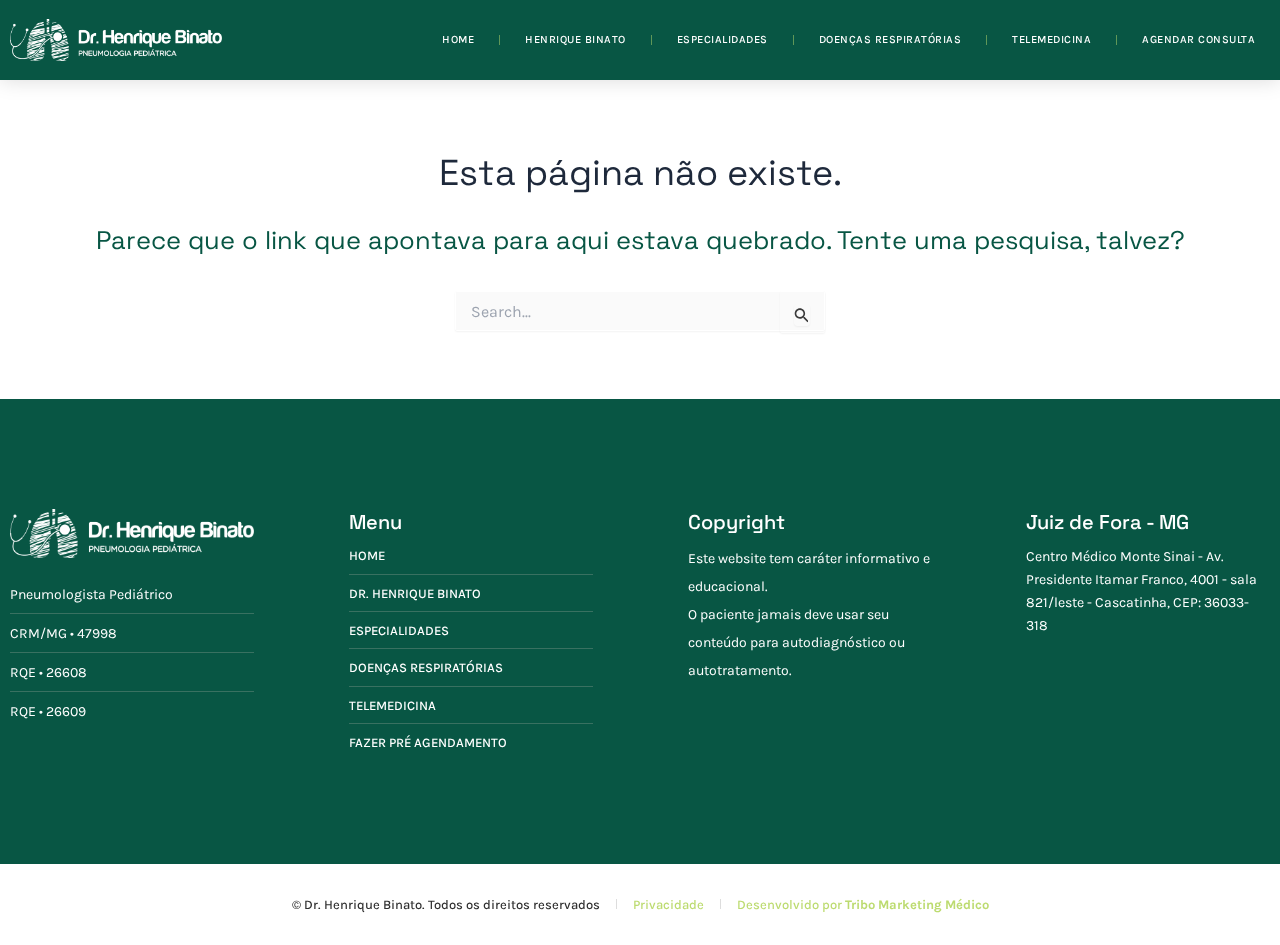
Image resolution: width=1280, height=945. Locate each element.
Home (458, 39)
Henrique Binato (575, 39)
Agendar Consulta (1198, 39)
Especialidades (722, 39)
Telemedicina (1051, 39)
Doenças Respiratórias (890, 39)
